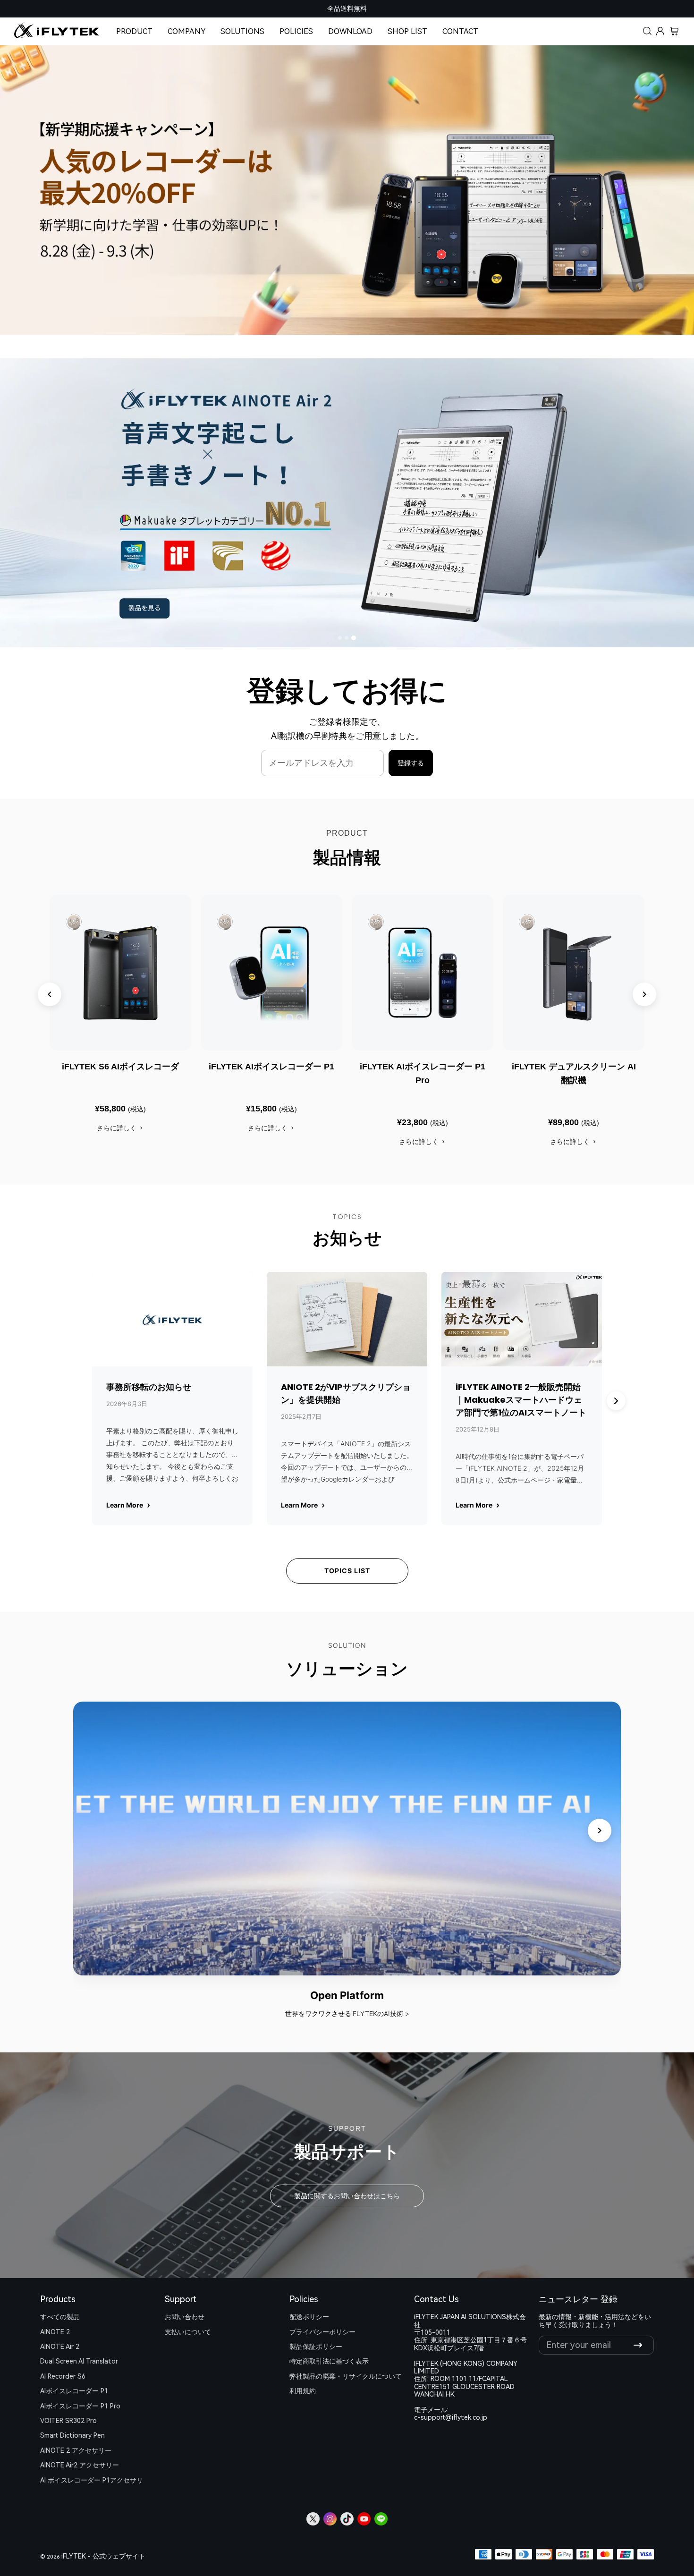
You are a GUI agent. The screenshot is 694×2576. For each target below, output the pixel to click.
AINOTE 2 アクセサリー (76, 2450)
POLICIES (296, 31)
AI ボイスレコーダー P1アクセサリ (92, 2480)
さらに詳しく (117, 1128)
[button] (648, 32)
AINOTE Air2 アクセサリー (80, 2465)
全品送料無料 (347, 8)
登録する (411, 763)
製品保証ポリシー (316, 2347)
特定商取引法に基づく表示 (329, 2361)
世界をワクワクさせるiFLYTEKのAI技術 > (347, 2013)
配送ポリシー (309, 2317)
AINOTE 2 (55, 2332)
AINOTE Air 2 (60, 2347)
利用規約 (303, 2391)
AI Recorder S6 (63, 2376)
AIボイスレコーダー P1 (74, 2391)
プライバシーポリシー (322, 2332)
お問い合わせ (185, 2317)
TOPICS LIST (347, 1571)
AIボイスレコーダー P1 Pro (80, 2406)
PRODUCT (134, 31)
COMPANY (186, 31)
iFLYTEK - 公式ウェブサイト (103, 2556)
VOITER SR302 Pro (68, 2421)
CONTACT (460, 31)
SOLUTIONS (242, 31)
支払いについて (188, 2332)
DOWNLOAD (350, 31)
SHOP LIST (407, 31)
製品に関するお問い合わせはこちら (347, 2196)
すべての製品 (60, 2317)
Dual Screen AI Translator (79, 2361)
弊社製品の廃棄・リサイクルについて (346, 2376)
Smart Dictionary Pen (72, 2435)
